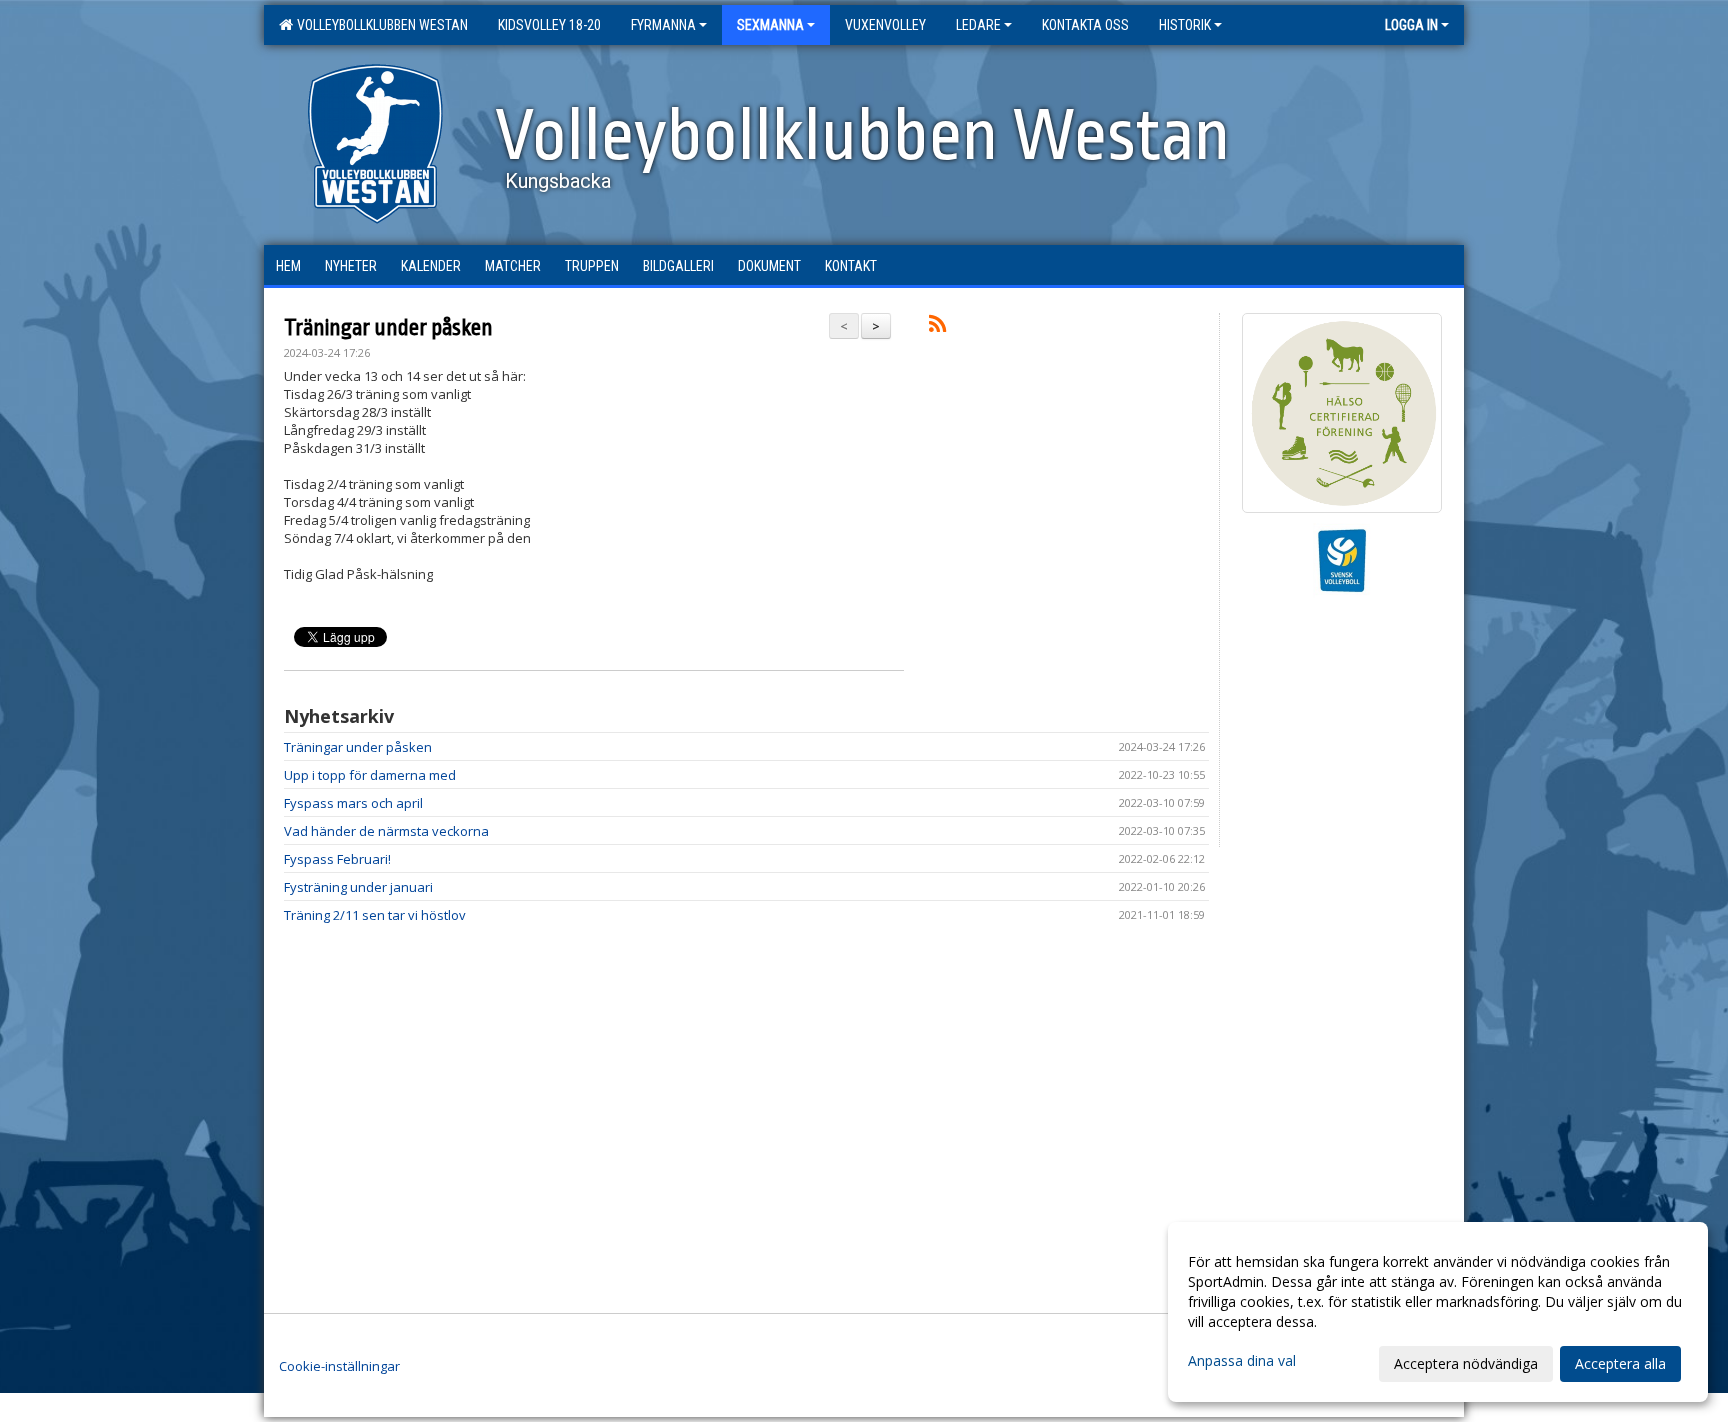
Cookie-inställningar (339, 1366)
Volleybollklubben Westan (379, 25)
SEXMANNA (770, 25)
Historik (1185, 25)
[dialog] (1438, 1312)
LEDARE (978, 25)
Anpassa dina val (1242, 1361)
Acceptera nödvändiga (1466, 1363)
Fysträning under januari (358, 887)
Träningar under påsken (388, 328)
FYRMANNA (663, 25)
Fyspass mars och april (353, 803)
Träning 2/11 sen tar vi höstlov (375, 915)
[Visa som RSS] (937, 327)
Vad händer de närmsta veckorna (386, 831)
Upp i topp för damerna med (370, 775)
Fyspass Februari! (337, 859)
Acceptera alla (1620, 1363)
